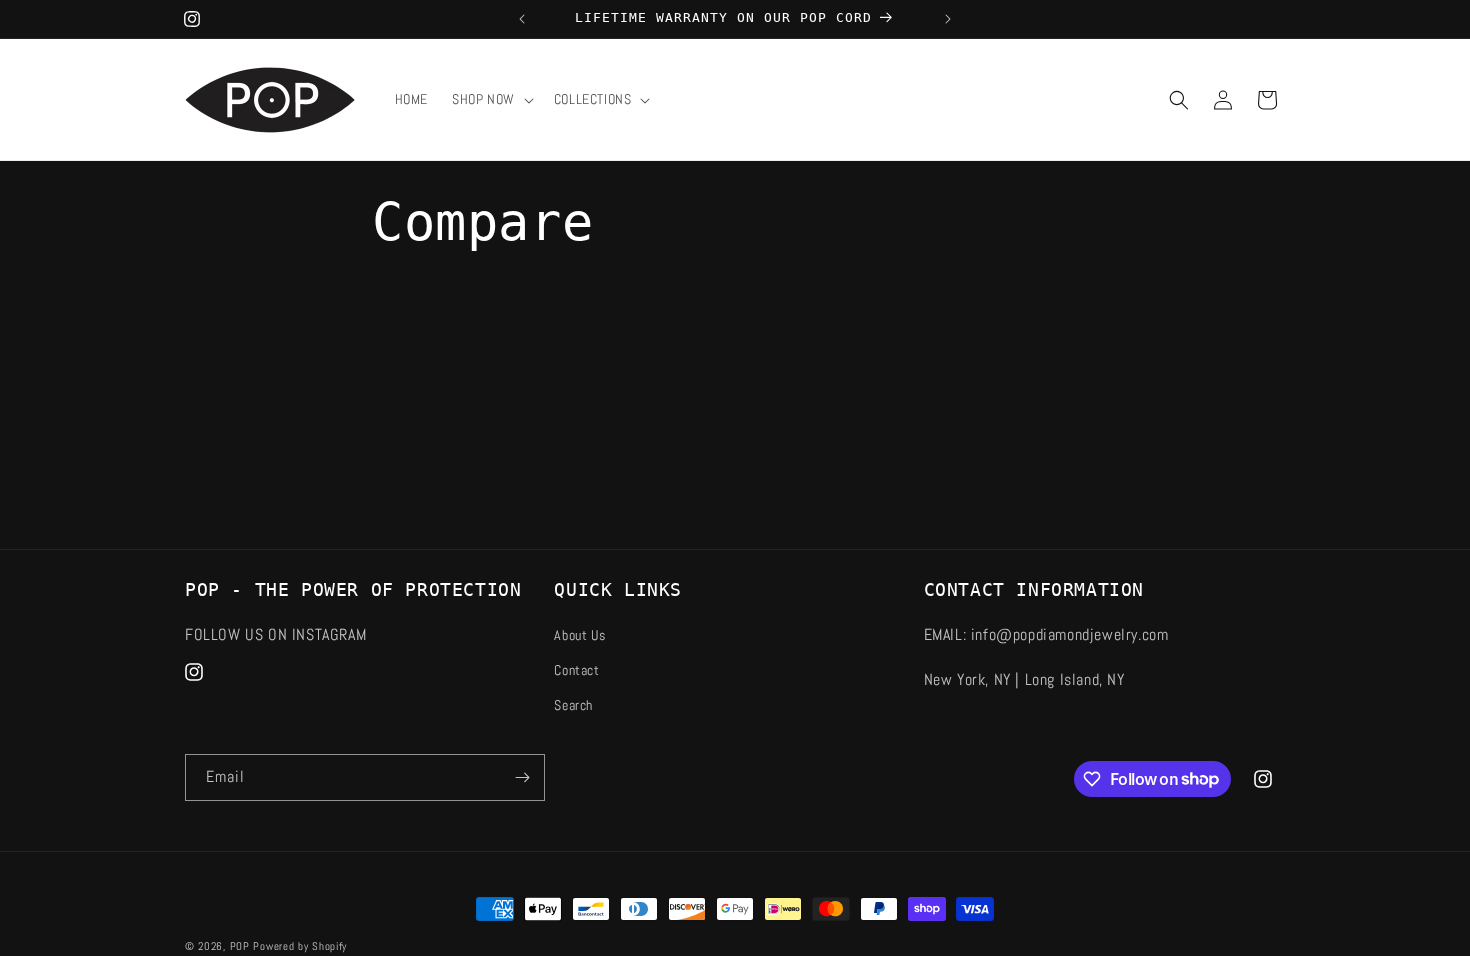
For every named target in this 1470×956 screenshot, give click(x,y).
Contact (576, 670)
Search (573, 705)
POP (240, 946)
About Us (579, 635)
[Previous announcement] (522, 19)
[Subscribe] (522, 777)
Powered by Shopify (300, 946)
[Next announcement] (948, 19)
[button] (491, 99)
